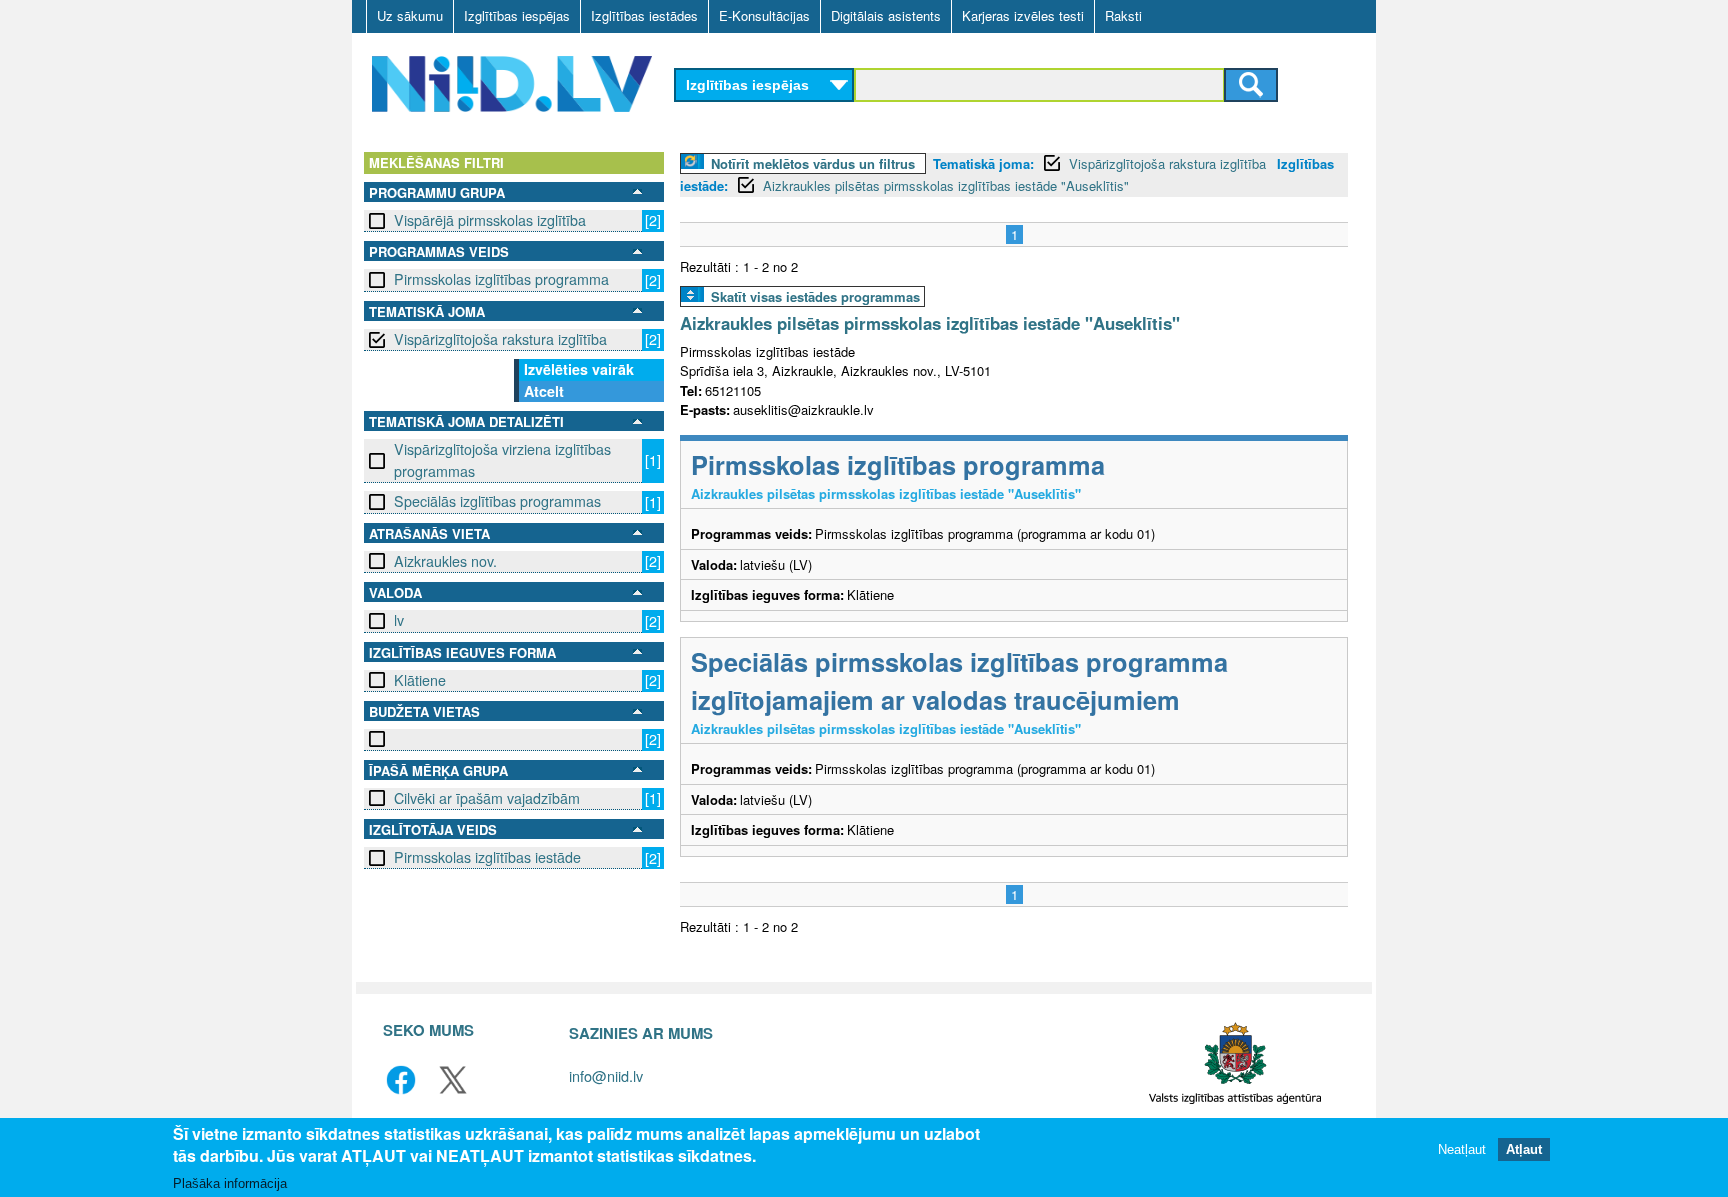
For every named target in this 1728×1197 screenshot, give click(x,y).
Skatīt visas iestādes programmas (815, 296)
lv (399, 620)
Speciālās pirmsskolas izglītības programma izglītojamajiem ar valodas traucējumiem (959, 680)
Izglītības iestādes (644, 15)
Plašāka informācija (230, 1183)
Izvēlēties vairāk (579, 369)
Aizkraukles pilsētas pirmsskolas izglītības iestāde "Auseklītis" (946, 185)
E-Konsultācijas (764, 15)
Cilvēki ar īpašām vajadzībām (487, 798)
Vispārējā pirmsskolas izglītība (490, 220)
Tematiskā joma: (983, 163)
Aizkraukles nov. (445, 561)
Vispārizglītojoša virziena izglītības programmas (502, 459)
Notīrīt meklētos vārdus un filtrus (813, 163)
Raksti (1123, 15)
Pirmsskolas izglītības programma (501, 279)
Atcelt (544, 391)
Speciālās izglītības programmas (497, 501)
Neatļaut (1462, 1149)
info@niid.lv (606, 1075)
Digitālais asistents (886, 15)
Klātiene (420, 680)
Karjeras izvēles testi (1023, 15)
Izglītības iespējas (517, 15)
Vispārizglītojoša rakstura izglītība (500, 339)
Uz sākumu (410, 15)
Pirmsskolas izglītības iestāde (487, 857)
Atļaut (1524, 1149)
